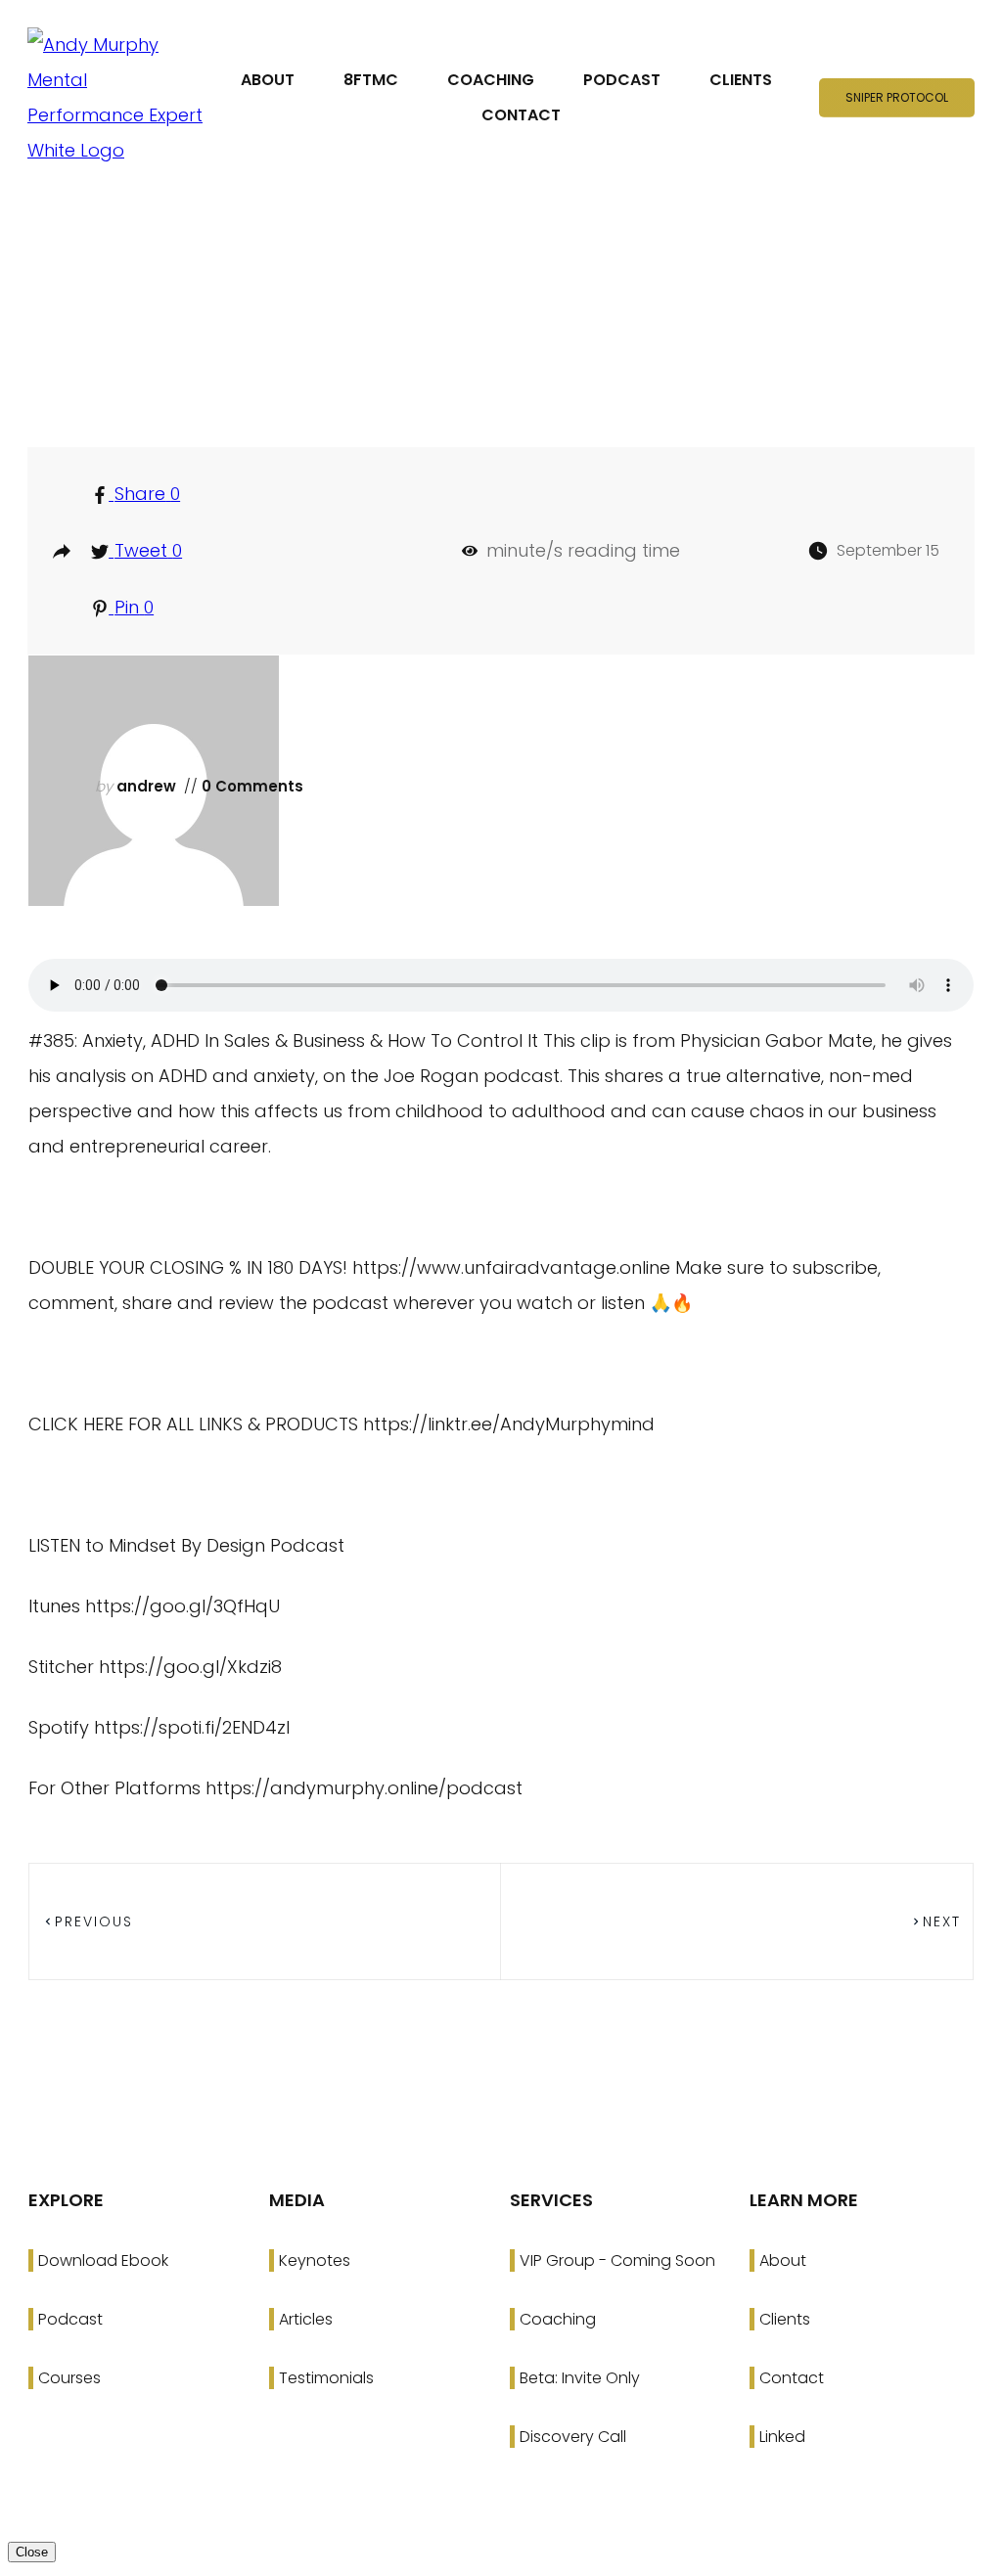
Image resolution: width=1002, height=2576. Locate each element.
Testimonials (326, 2378)
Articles (306, 2319)
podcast (510, 356)
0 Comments (250, 786)
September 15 (888, 550)
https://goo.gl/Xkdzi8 (190, 1667)
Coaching (558, 2319)
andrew (146, 786)
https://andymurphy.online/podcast (364, 1788)
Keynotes (315, 2260)
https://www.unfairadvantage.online (511, 1267)
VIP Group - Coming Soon (617, 2260)
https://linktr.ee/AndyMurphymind (509, 1424)
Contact (792, 2378)
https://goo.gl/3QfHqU (182, 1606)
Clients (785, 2319)
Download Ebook (103, 2260)
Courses (69, 2378)
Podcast (70, 2319)
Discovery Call (573, 2437)
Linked (782, 2437)
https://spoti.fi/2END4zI (192, 1727)
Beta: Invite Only (580, 2378)
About (783, 2260)
